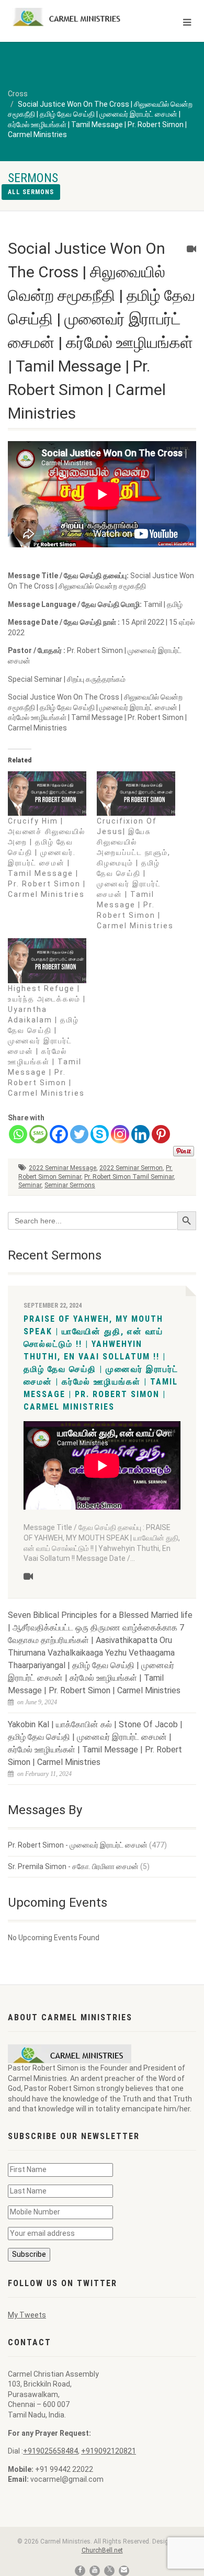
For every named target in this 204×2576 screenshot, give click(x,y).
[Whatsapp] (18, 1134)
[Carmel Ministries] (68, 17)
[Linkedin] (140, 1134)
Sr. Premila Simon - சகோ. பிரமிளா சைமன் (73, 1866)
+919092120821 (109, 2451)
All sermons (31, 192)
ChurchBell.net (102, 2550)
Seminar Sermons (70, 1185)
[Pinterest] (161, 1134)
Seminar (30, 1185)
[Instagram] (120, 1134)
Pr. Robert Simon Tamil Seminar (129, 1177)
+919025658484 (50, 2451)
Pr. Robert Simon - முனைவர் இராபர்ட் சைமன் (78, 1845)
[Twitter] (79, 1134)
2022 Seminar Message (63, 1168)
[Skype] (100, 1134)
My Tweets (27, 2315)
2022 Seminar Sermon (131, 1168)
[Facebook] (59, 1134)
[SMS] (38, 1134)
